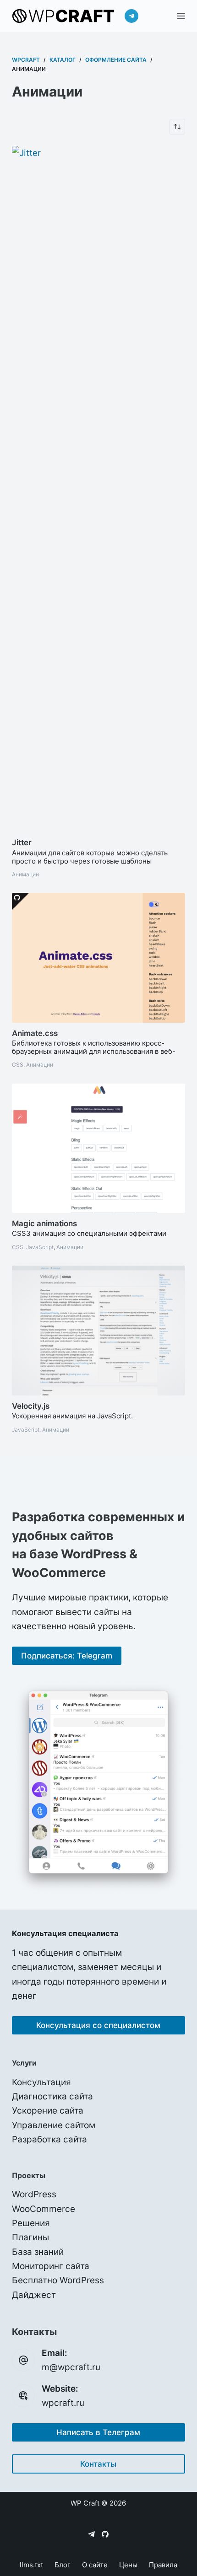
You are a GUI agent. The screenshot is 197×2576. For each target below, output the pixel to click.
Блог (63, 2565)
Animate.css (35, 1033)
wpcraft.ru (63, 2403)
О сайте (95, 2565)
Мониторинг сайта (51, 2266)
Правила (163, 2565)
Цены (128, 2565)
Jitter (22, 843)
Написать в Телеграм (98, 2432)
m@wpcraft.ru (71, 2367)
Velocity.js (31, 1406)
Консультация (41, 2082)
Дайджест (34, 2295)
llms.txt (31, 2565)
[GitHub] (105, 2534)
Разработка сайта (49, 2139)
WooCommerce (44, 2209)
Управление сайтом (54, 2125)
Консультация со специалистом (98, 2025)
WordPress (34, 2194)
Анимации (25, 874)
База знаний (38, 2252)
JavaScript (40, 1247)
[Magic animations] (98, 1148)
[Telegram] (131, 16)
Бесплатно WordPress (58, 2280)
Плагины (30, 2237)
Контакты (98, 2464)
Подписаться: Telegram (67, 1656)
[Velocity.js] (98, 1331)
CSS (18, 1065)
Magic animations (44, 1224)
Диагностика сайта (52, 2096)
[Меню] (181, 16)
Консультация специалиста (65, 1933)
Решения (31, 2223)
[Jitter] (98, 489)
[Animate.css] (98, 958)
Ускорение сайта (48, 2111)
